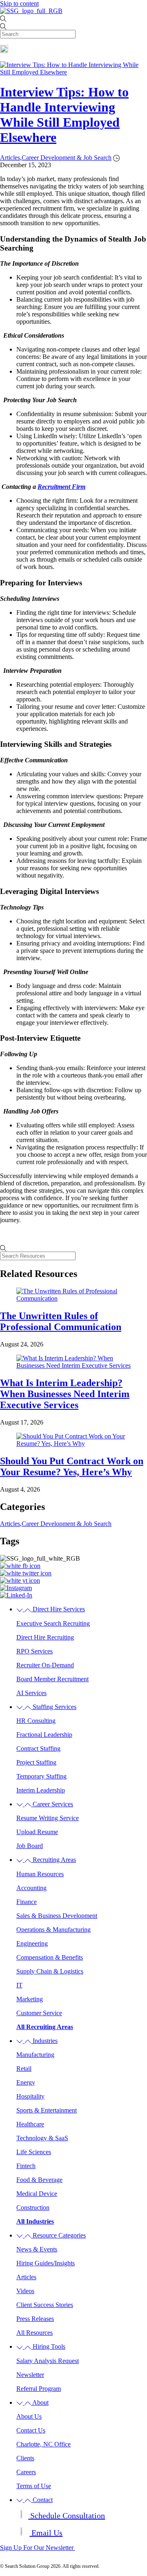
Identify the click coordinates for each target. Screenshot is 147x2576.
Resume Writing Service (48, 1818)
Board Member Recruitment (52, 1679)
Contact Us (31, 2430)
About (40, 2402)
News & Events (37, 2249)
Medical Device (37, 2194)
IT (19, 1985)
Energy (26, 2082)
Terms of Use (34, 2486)
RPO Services (35, 1651)
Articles (26, 2277)
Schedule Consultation (67, 2516)
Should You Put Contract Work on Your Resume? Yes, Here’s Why (72, 1466)
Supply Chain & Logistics (50, 1971)
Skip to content (19, 3)
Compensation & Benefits (50, 1957)
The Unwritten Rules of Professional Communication (61, 1321)
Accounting (31, 1888)
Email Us (46, 2533)
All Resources (35, 2333)
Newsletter (30, 2375)
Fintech (26, 2166)
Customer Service (39, 2013)
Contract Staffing (38, 1748)
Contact (42, 2500)
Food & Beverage (39, 2180)
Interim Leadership (41, 1790)
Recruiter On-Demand (45, 1665)
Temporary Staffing (41, 1776)
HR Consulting (36, 1721)
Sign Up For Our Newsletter (38, 2548)
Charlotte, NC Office (43, 2444)
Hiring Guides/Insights (46, 2263)
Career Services (52, 1804)
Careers (26, 2472)
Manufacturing (35, 2055)
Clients (25, 2458)
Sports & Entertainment (47, 2110)
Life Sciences (34, 2152)
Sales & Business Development (57, 1916)
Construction (33, 2208)
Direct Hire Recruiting (45, 1637)
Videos (25, 2291)
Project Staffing (36, 1762)
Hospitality (30, 2096)
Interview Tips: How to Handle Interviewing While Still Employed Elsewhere (64, 115)
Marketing (30, 1999)
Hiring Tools (48, 2346)
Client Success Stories (45, 2305)
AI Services (31, 1693)
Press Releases (35, 2319)
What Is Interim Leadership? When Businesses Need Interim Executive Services (65, 1394)
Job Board (30, 1846)
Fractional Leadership (44, 1735)
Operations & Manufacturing (53, 1930)
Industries (44, 2041)
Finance (27, 1902)
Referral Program (39, 2389)
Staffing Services (54, 1707)
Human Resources (40, 1874)
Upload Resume (37, 1832)
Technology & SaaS (42, 2138)
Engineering (32, 1943)
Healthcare (30, 2124)
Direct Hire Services (58, 1609)
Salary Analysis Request (48, 2361)
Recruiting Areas (53, 1860)
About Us (29, 2416)
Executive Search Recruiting (53, 1623)
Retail (24, 2069)
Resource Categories (58, 2235)
